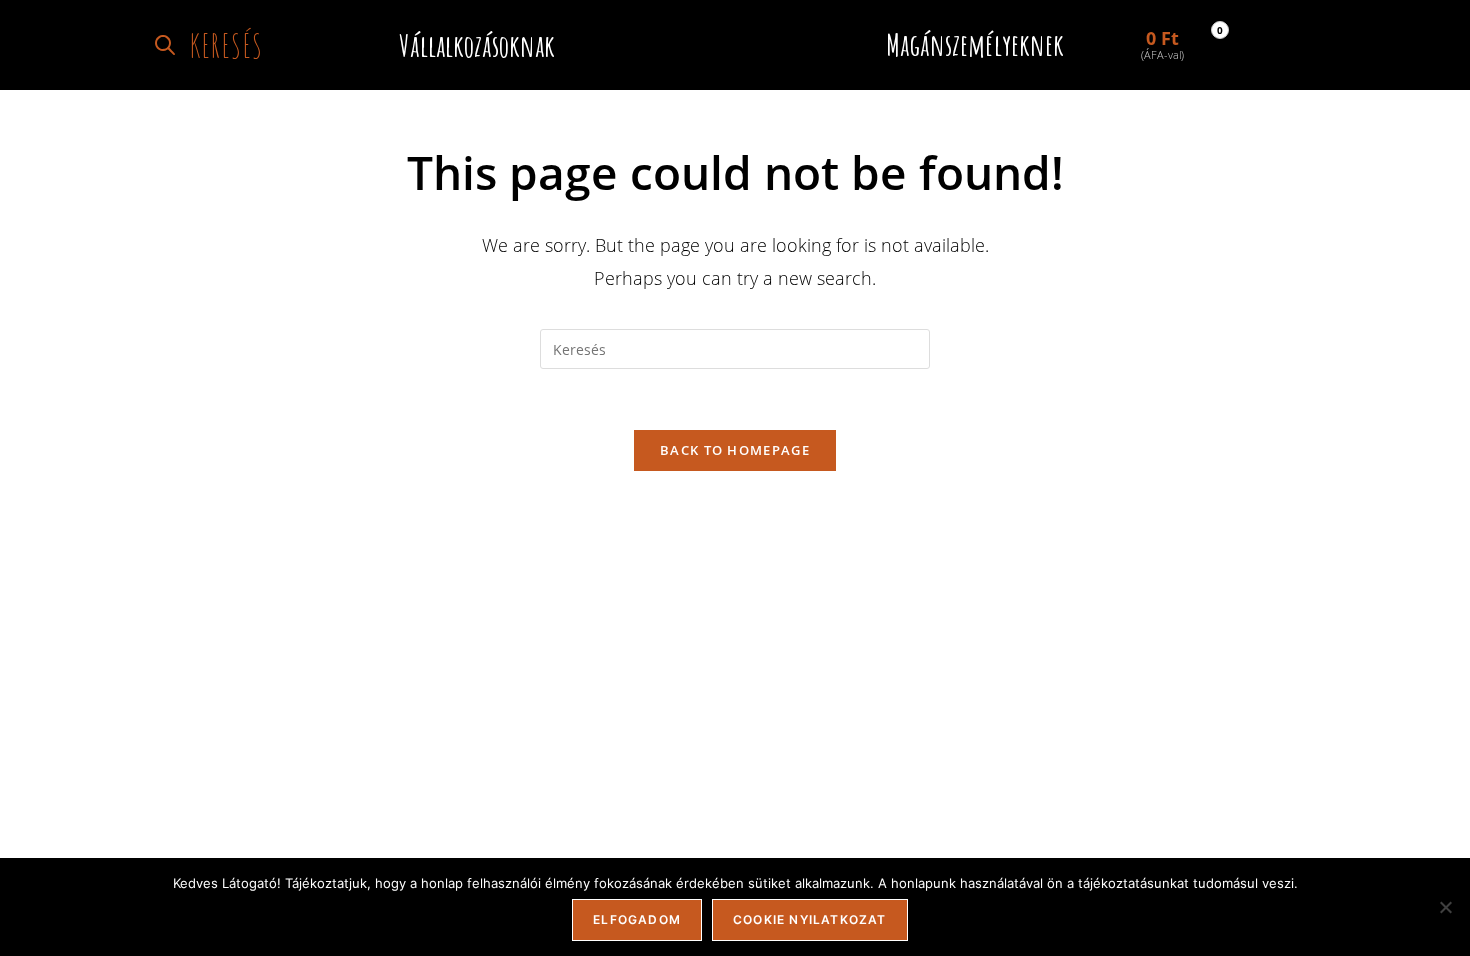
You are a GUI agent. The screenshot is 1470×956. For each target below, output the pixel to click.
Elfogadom (637, 919)
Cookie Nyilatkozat (810, 919)
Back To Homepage (735, 450)
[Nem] (1445, 907)
